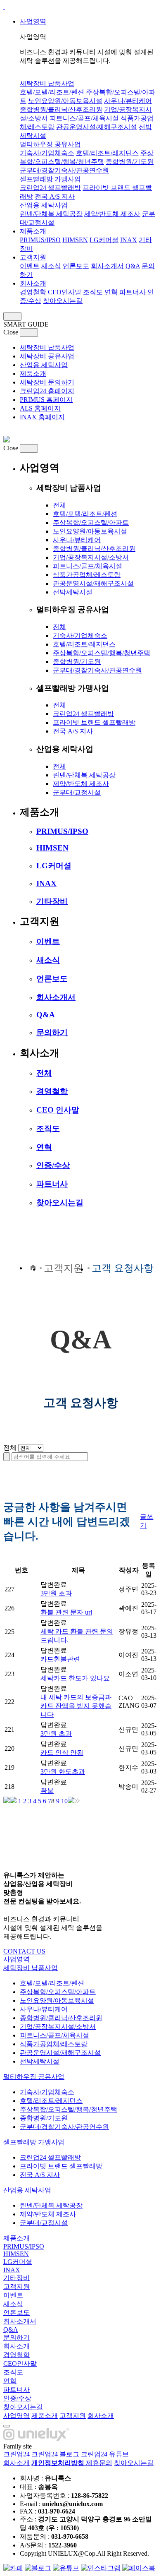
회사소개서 (107, 266)
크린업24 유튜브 (105, 2454)
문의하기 (52, 1032)
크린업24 (17, 2454)
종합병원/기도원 (130, 162)
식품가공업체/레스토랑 (87, 575)
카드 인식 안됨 (62, 1753)
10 (64, 1801)
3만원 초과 (56, 1593)
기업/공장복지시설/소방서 (91, 557)
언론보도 (76, 266)
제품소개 (33, 231)
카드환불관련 (60, 1659)
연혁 (111, 292)
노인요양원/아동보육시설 (65, 101)
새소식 (51, 266)
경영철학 (33, 292)
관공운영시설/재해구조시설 (97, 127)
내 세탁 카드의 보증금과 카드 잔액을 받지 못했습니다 (76, 1706)
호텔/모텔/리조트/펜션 (52, 92)
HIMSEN (75, 240)
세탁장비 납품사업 (47, 83)
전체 (59, 505)
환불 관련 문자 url (66, 1612)
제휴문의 (99, 2463)
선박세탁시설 (73, 592)
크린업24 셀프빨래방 (50, 188)
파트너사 (133, 292)
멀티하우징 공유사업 (50, 144)
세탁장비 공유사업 (47, 356)
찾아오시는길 (63, 301)
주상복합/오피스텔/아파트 (91, 523)
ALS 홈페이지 (40, 408)
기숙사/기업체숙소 (47, 153)
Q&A (133, 266)
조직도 (93, 292)
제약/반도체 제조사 (112, 214)
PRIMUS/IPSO (40, 240)
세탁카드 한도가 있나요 (75, 1678)
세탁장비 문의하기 (47, 382)
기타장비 (52, 901)
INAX (129, 240)
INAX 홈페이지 (42, 417)
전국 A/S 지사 (55, 196)
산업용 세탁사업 (44, 205)
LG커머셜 (104, 240)
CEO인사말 (65, 292)
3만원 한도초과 (63, 1772)
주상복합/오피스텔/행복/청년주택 (102, 653)
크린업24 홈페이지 (47, 391)
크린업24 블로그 (55, 2454)
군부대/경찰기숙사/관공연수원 (64, 170)
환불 (47, 1791)
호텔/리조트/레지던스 (107, 153)
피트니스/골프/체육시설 (84, 118)
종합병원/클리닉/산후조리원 (61, 109)
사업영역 (33, 21)
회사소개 (33, 283)
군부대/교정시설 (77, 792)
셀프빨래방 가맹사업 (50, 179)
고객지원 (33, 257)
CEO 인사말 (58, 1110)
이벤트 (30, 266)
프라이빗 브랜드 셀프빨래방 (94, 722)
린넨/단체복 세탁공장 (51, 214)
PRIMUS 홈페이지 (46, 400)
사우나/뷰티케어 (128, 101)
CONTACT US (24, 1951)
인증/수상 (53, 1165)
